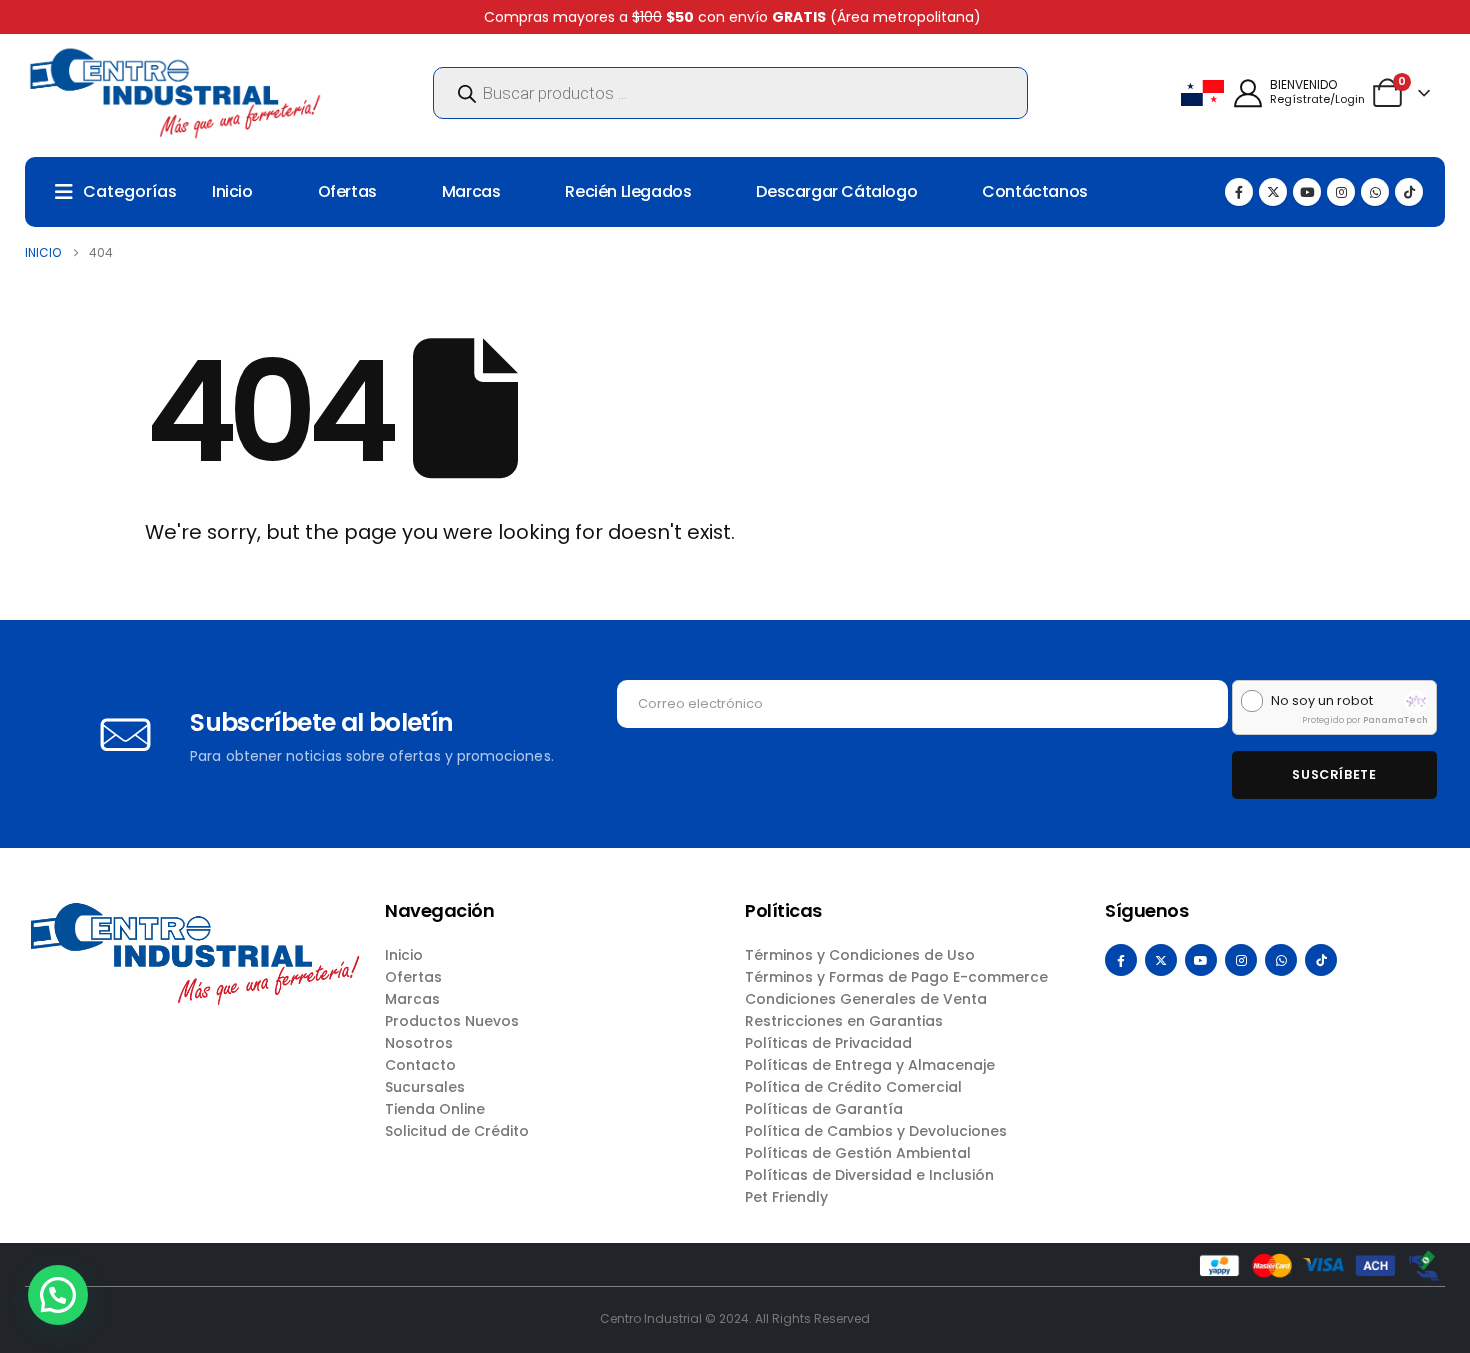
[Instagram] (1341, 192)
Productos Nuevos (452, 1021)
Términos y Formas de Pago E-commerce (896, 977)
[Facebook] (1239, 192)
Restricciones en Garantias (844, 1021)
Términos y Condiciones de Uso (860, 955)
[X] (1273, 192)
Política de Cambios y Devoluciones (876, 1131)
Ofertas (347, 191)
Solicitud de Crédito (457, 1131)
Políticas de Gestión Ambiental (858, 1153)
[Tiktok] (1409, 192)
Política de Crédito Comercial (853, 1087)
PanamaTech (1395, 720)
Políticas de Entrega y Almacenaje (870, 1065)
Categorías (130, 191)
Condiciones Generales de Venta (866, 999)
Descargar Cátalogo (836, 191)
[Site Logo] (175, 93)
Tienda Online (435, 1109)
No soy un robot (1322, 701)
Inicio (232, 191)
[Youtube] (1307, 192)
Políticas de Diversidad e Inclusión (869, 1175)
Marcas (471, 191)
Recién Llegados (628, 191)
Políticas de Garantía (824, 1109)
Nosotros (419, 1043)
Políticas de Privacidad (828, 1043)
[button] (58, 1295)
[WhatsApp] (1375, 192)
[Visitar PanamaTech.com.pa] (1416, 701)
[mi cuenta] (1248, 93)
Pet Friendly (786, 1197)
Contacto (420, 1065)
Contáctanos (1035, 191)
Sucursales (425, 1087)
